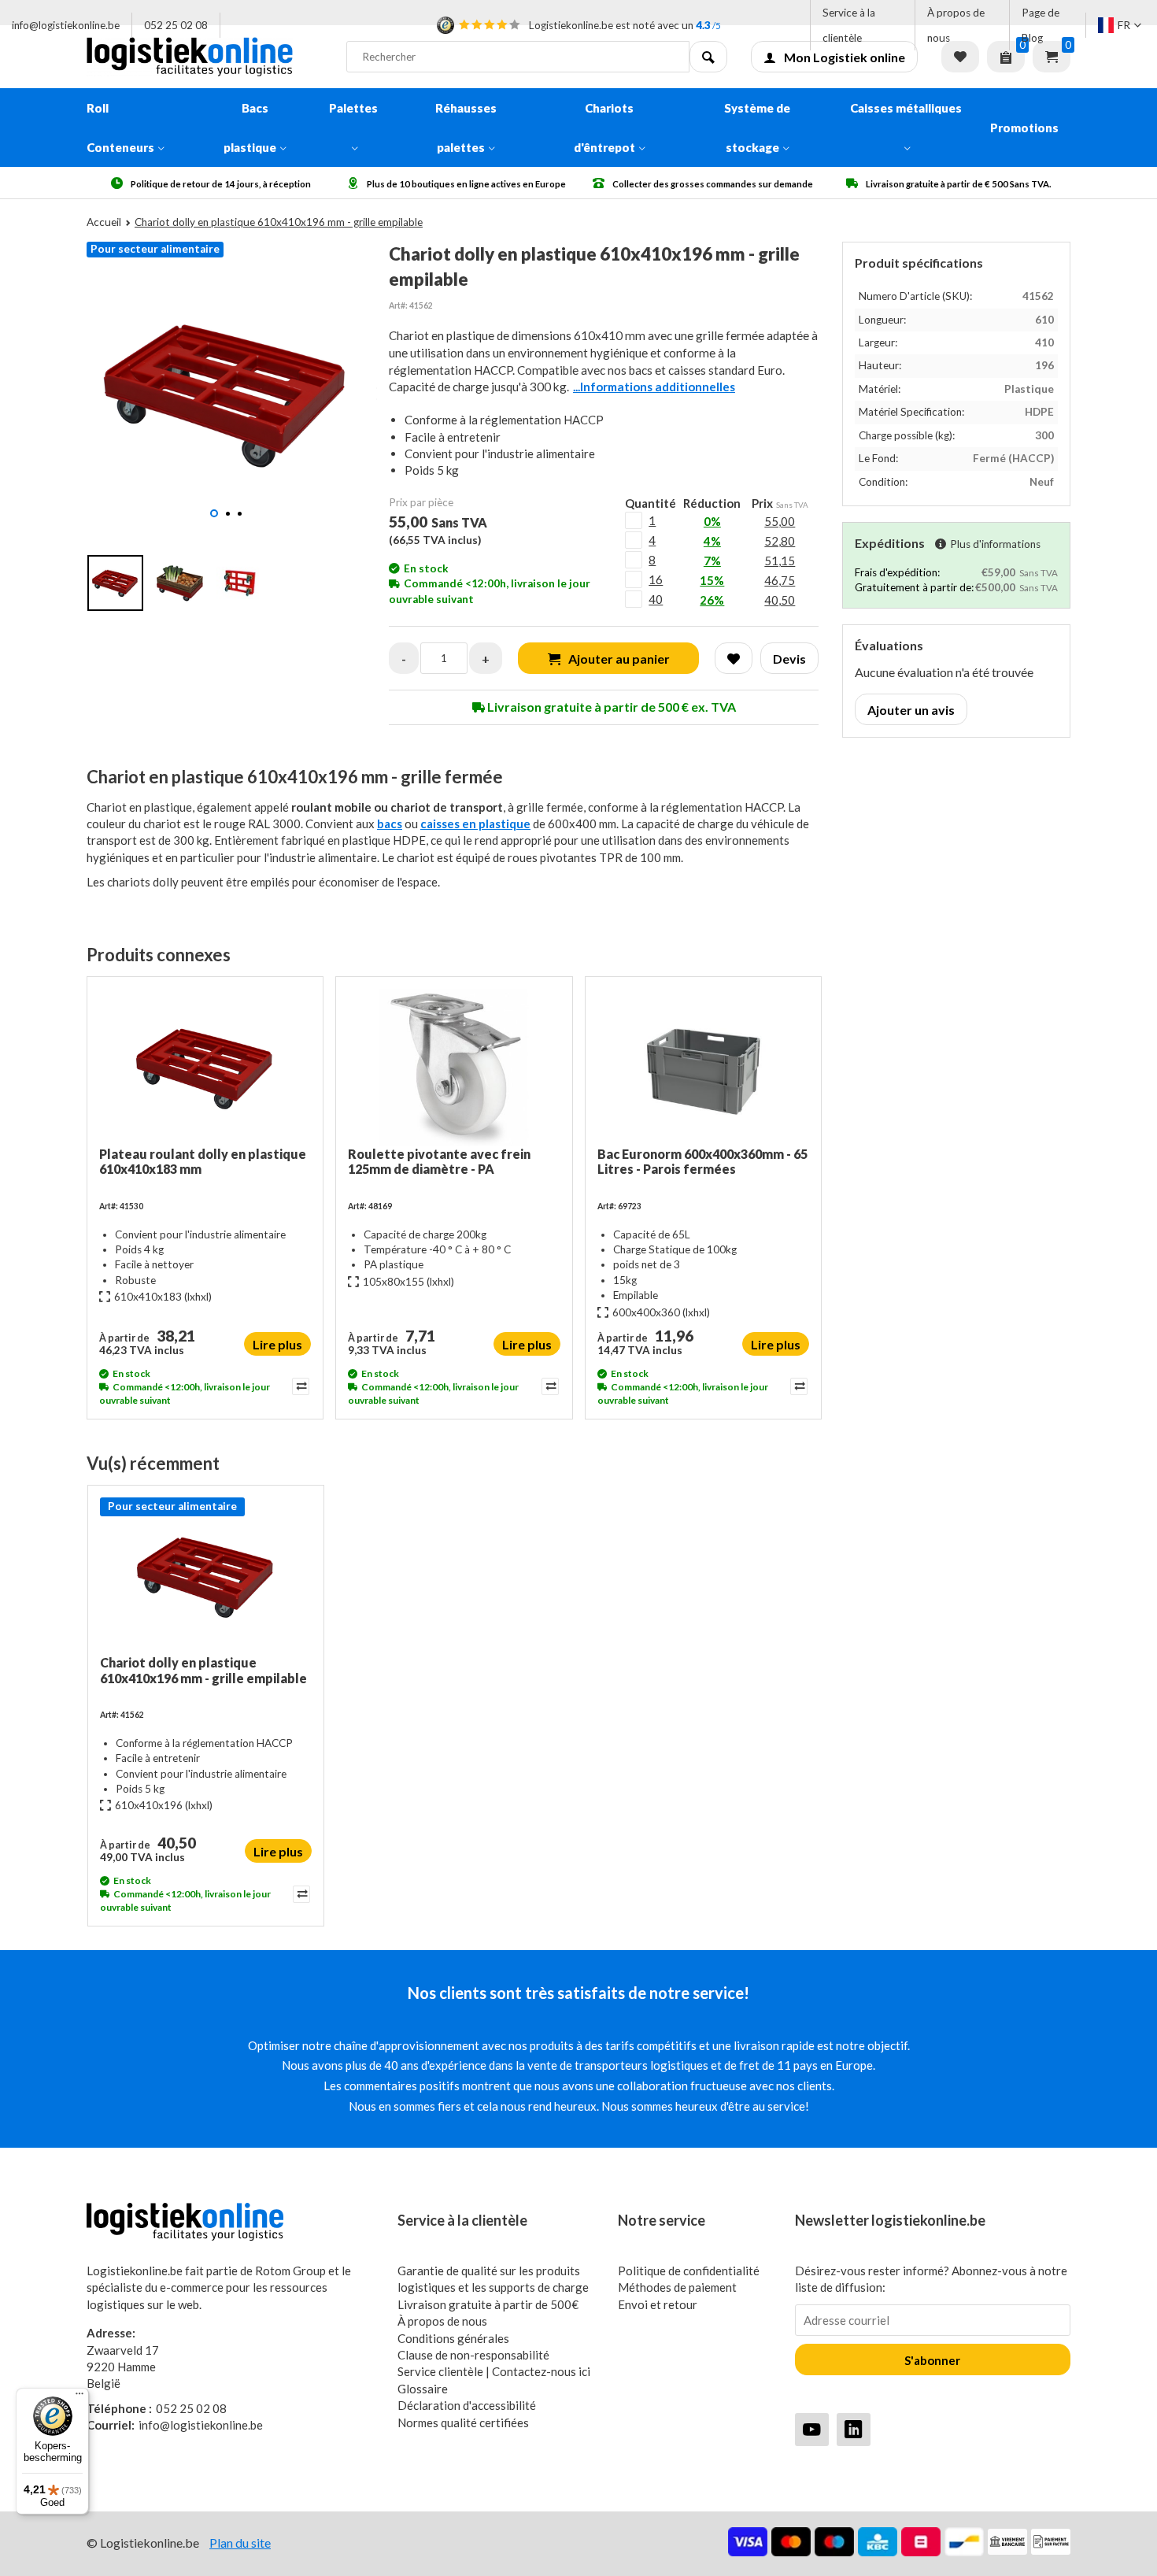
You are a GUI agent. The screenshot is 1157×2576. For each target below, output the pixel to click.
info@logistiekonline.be (66, 25)
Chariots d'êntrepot (604, 128)
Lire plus (277, 1344)
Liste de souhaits (960, 57)
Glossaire (423, 2389)
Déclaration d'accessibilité (467, 2405)
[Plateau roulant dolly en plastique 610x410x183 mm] (205, 1068)
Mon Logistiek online (845, 57)
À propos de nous (956, 25)
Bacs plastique (250, 128)
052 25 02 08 (176, 25)
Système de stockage (757, 128)
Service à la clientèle (849, 25)
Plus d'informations (995, 544)
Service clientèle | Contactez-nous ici (494, 2371)
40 (656, 599)
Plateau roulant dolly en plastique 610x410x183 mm (203, 1161)
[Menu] (79, 2397)
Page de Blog (1041, 25)
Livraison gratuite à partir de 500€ (488, 2304)
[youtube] (812, 2429)
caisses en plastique (475, 824)
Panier (1052, 57)
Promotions (1024, 128)
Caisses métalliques (906, 108)
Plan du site (240, 2543)
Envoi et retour (658, 2304)
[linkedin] (854, 2429)
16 (656, 579)
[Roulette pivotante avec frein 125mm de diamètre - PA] (454, 1068)
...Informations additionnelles (654, 387)
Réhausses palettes (466, 128)
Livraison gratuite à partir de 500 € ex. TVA (610, 707)
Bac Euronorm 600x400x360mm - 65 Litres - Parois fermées (702, 1161)
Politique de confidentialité (689, 2271)
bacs (390, 824)
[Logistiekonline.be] (205, 57)
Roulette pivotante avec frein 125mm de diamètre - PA (439, 1161)
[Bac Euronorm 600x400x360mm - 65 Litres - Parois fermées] (703, 1068)
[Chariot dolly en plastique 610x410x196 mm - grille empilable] (206, 1576)
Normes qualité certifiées (463, 2422)
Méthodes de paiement (677, 2287)
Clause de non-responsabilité (473, 2355)
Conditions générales (453, 2338)
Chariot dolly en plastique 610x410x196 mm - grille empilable (203, 1670)
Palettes (353, 108)
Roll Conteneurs (120, 128)
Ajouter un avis (911, 710)
